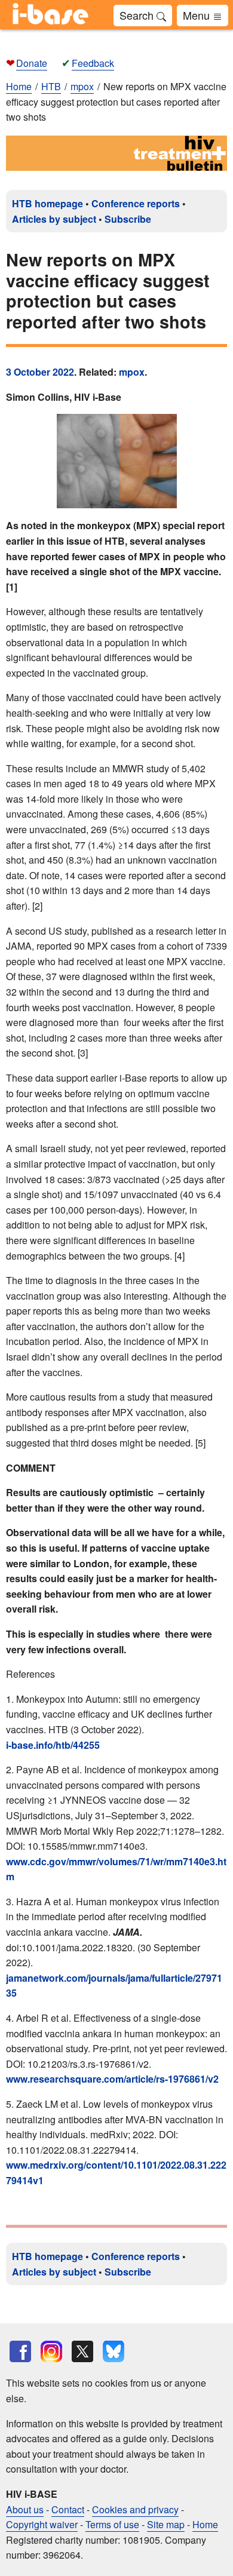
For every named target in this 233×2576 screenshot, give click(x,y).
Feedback (93, 63)
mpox (132, 372)
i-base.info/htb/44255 (53, 1745)
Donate (32, 63)
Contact (68, 2509)
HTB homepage (47, 203)
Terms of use (112, 2524)
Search (138, 15)
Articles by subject (54, 219)
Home (19, 86)
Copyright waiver (42, 2524)
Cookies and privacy (135, 2509)
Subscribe (128, 219)
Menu (198, 15)
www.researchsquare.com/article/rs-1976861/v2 (112, 2079)
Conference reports (136, 203)
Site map (166, 2524)
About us (25, 2509)
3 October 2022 (40, 372)
